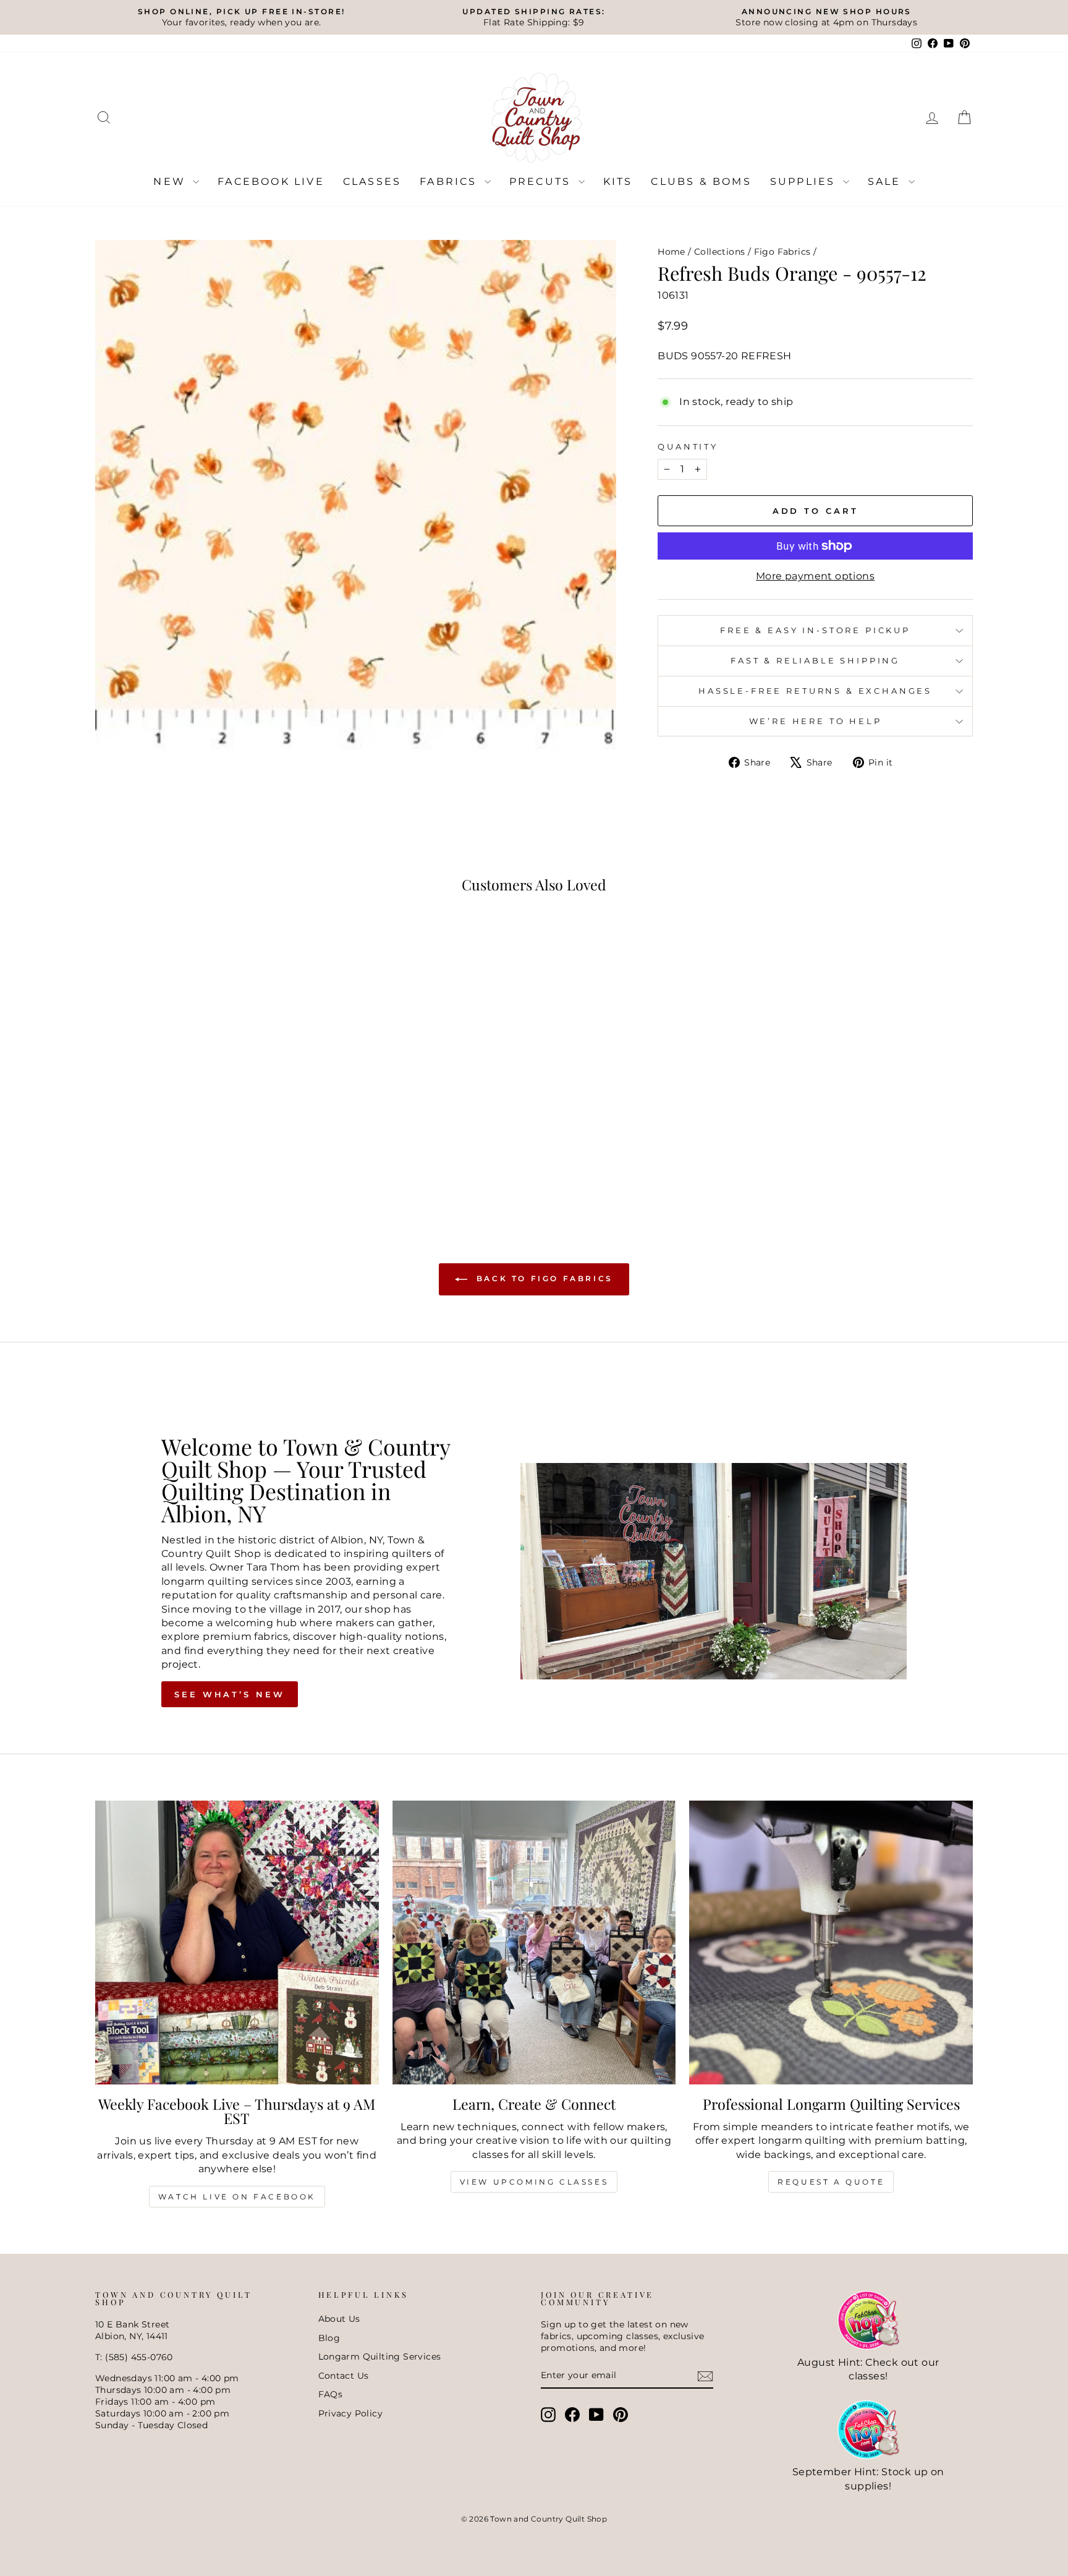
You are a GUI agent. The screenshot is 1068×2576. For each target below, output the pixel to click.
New (172, 181)
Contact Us (344, 2376)
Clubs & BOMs (701, 181)
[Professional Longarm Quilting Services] (831, 1943)
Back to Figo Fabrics (543, 1278)
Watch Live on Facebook (237, 2197)
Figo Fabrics (782, 252)
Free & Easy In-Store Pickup (815, 630)
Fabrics (451, 181)
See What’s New (230, 1694)
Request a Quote (831, 2182)
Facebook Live (271, 181)
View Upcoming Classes (534, 2182)
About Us (339, 2319)
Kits (618, 181)
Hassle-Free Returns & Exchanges (815, 691)
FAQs (331, 2394)
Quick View (200, 1118)
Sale (887, 181)
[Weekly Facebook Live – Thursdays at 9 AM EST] (237, 1943)
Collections (719, 252)
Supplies (805, 181)
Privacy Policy (351, 2413)
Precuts (542, 181)
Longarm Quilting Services (380, 2356)
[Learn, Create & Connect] (534, 1943)
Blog (329, 2338)
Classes (372, 181)
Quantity (688, 447)
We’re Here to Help (816, 721)
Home (672, 252)
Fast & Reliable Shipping (815, 661)
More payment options (815, 576)
